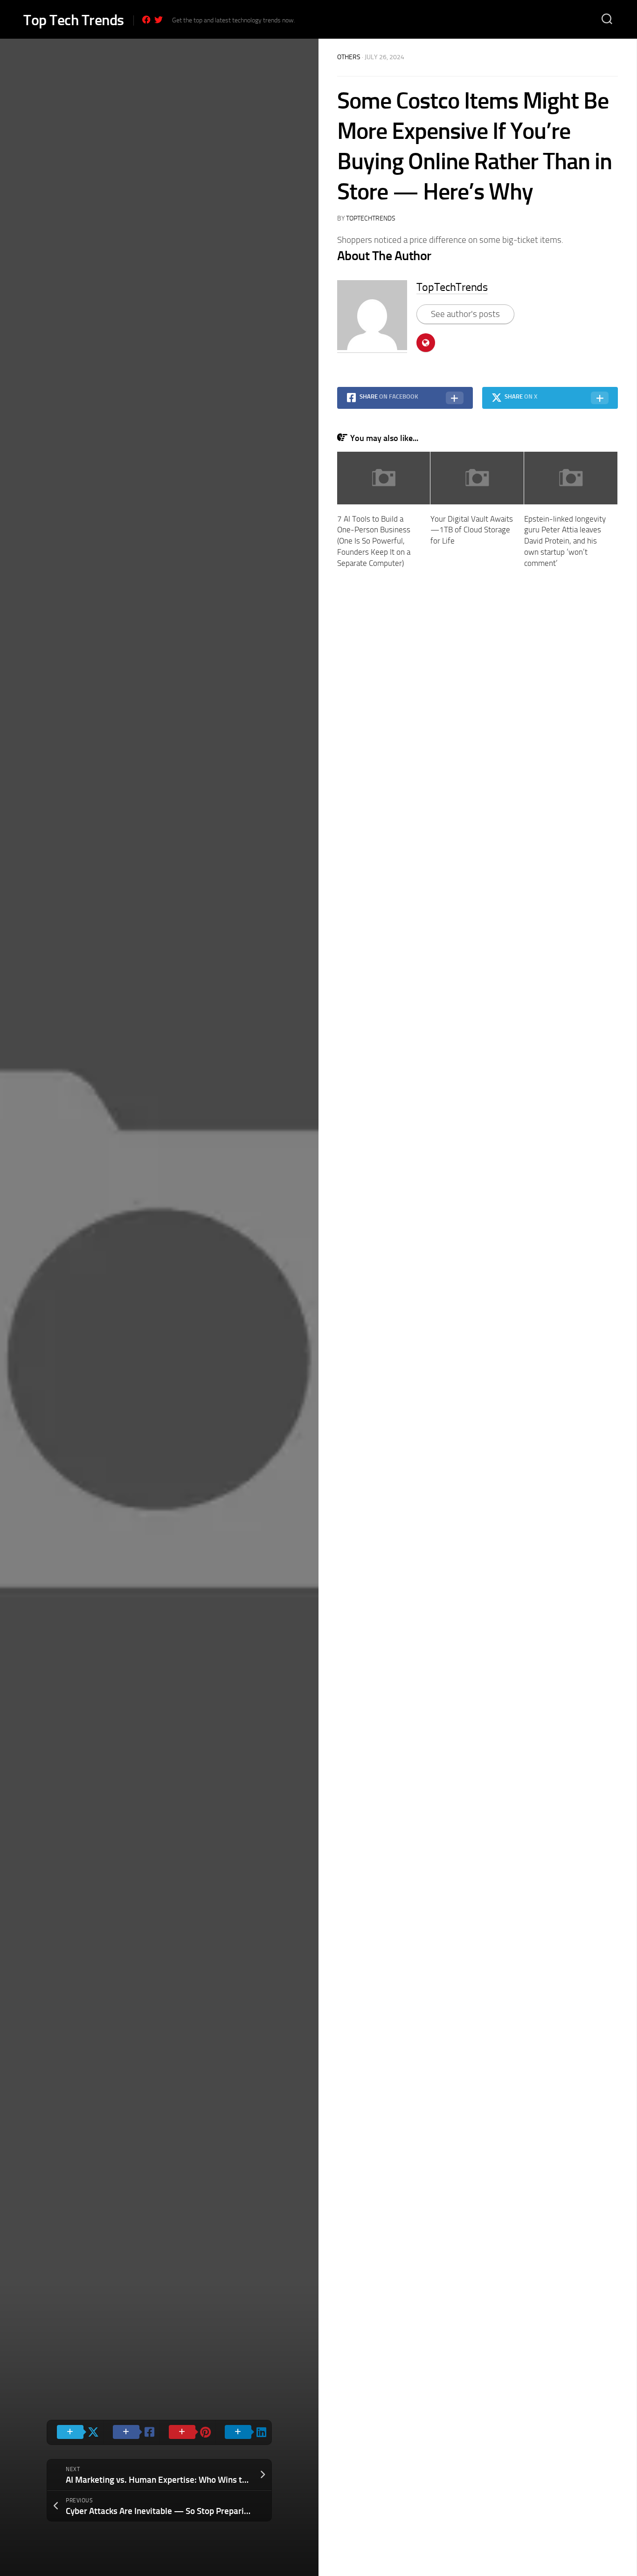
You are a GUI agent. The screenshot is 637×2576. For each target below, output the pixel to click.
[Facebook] (146, 20)
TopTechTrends (371, 218)
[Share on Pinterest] (187, 2432)
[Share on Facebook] (131, 2432)
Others (349, 57)
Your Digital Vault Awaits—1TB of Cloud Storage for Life (472, 530)
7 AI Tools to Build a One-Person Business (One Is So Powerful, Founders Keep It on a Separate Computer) (374, 541)
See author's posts (465, 314)
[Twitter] (159, 20)
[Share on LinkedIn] (243, 2432)
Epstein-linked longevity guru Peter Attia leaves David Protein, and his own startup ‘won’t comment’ (565, 541)
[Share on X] (75, 2432)
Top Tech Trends (74, 20)
